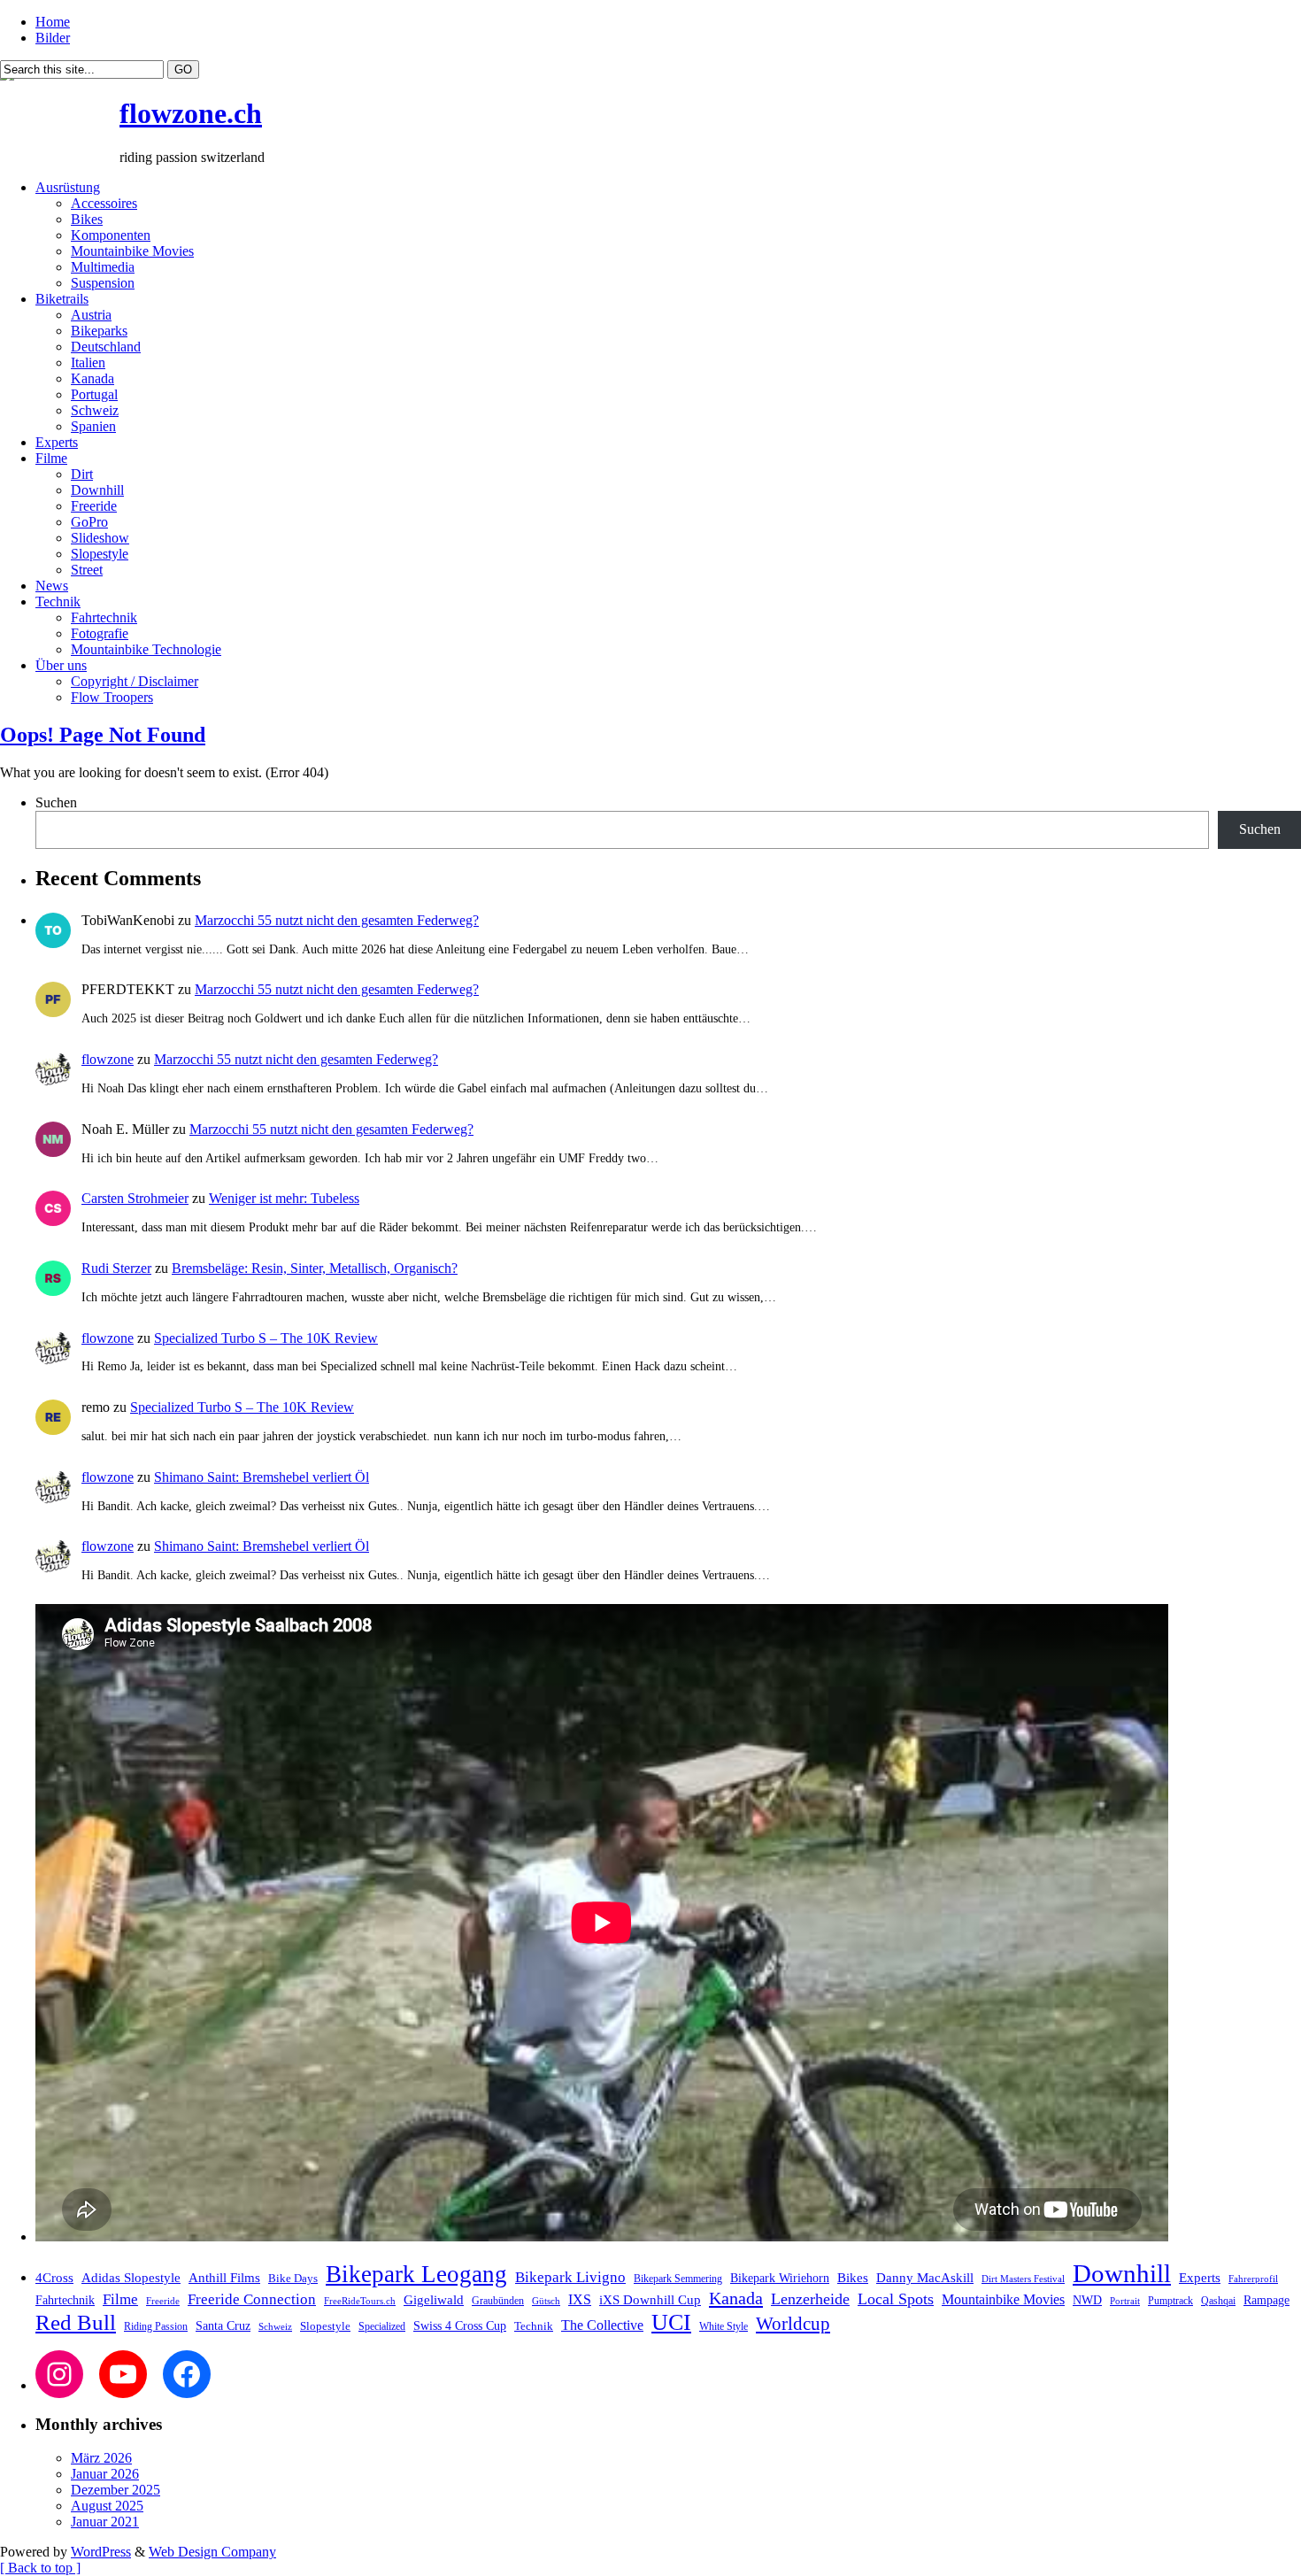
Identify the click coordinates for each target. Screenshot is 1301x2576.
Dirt (82, 474)
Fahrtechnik (104, 617)
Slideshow (100, 538)
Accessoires (104, 203)
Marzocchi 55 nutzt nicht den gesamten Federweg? (337, 920)
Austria (91, 315)
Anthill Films (224, 2278)
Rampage (1266, 2300)
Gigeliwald (434, 2300)
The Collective (602, 2325)
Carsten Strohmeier (135, 1198)
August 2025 (107, 2506)
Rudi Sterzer (116, 1268)
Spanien (93, 426)
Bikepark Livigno (570, 2277)
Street (87, 570)
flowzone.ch (191, 113)
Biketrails (62, 299)
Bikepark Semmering (678, 2279)
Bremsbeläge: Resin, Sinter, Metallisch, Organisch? (315, 1268)
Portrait (1125, 2301)
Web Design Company (212, 2552)
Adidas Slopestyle (131, 2278)
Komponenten (111, 235)
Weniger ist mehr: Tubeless (284, 1198)
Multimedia (103, 267)
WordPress (101, 2552)
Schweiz (95, 410)
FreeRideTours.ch (360, 2301)
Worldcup (793, 2323)
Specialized (382, 2326)
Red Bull (76, 2322)
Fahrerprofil (1253, 2279)
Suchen (56, 802)
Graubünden (498, 2301)
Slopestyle (100, 554)
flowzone (108, 1059)
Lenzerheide (810, 2299)
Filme (51, 458)
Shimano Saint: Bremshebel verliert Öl (262, 1477)
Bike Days (293, 2279)
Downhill (97, 490)
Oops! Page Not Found (103, 735)
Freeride (94, 506)
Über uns (61, 665)
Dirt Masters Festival (1023, 2279)
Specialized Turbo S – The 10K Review (266, 1338)
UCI (671, 2322)
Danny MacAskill (925, 2278)
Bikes (87, 219)
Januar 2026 (105, 2474)
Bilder (53, 38)
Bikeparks (99, 331)
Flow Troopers (112, 697)
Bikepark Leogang (416, 2274)
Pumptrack (1170, 2301)
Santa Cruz (223, 2326)
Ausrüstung (68, 187)
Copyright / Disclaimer (135, 681)
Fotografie (100, 633)
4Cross (54, 2277)
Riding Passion (156, 2326)
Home (53, 22)
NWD (1087, 2300)
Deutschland (106, 347)
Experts (57, 442)
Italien (88, 362)
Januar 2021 (105, 2522)
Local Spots (896, 2299)
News (52, 586)
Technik (58, 602)
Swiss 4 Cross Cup (460, 2326)
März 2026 (101, 2458)
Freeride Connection (252, 2299)
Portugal (94, 394)
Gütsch (546, 2301)
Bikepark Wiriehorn (780, 2278)
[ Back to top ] (40, 2568)
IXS (580, 2299)
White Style (724, 2326)
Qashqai (1218, 2301)
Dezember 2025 (115, 2490)
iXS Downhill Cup (650, 2300)
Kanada (92, 378)
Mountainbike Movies (132, 251)
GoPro (89, 522)
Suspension (103, 283)
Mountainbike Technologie (146, 649)
